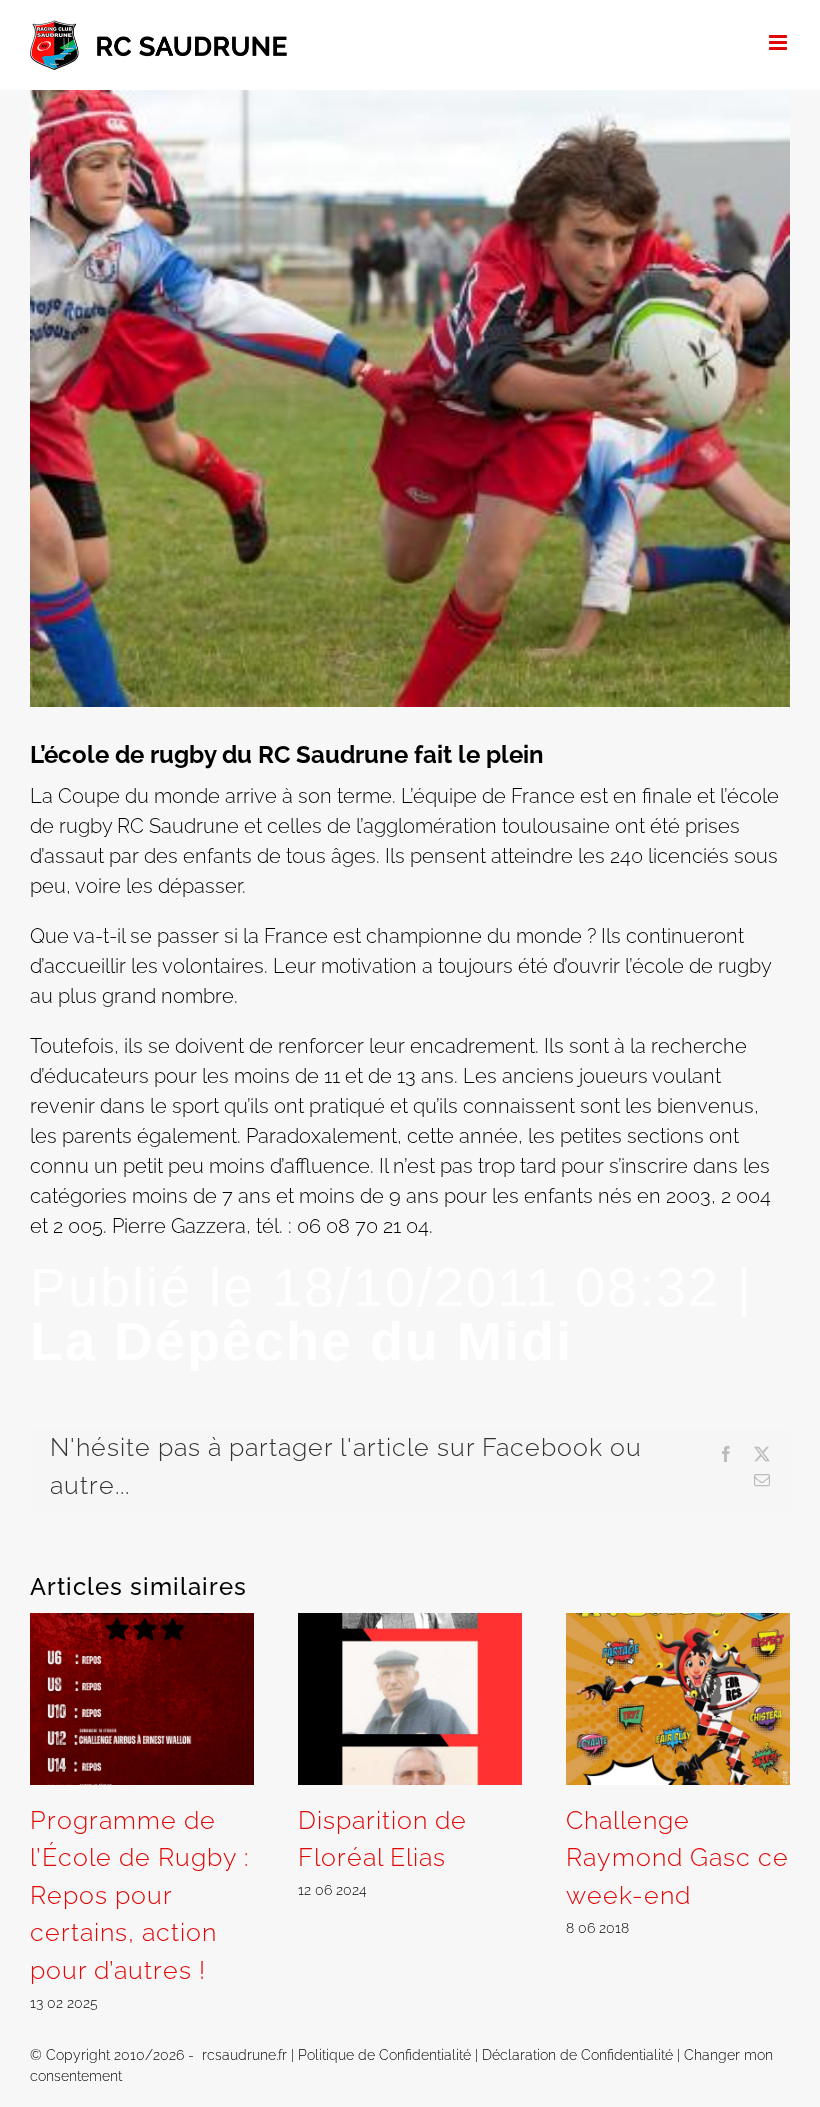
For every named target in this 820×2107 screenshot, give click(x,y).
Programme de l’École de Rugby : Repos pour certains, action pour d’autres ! (139, 1895)
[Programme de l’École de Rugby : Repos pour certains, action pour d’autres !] (142, 1625)
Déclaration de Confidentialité (577, 2055)
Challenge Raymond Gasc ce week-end (677, 1857)
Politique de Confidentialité (384, 2055)
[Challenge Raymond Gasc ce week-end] (678, 1625)
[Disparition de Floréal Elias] (410, 1625)
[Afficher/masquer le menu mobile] (779, 42)
